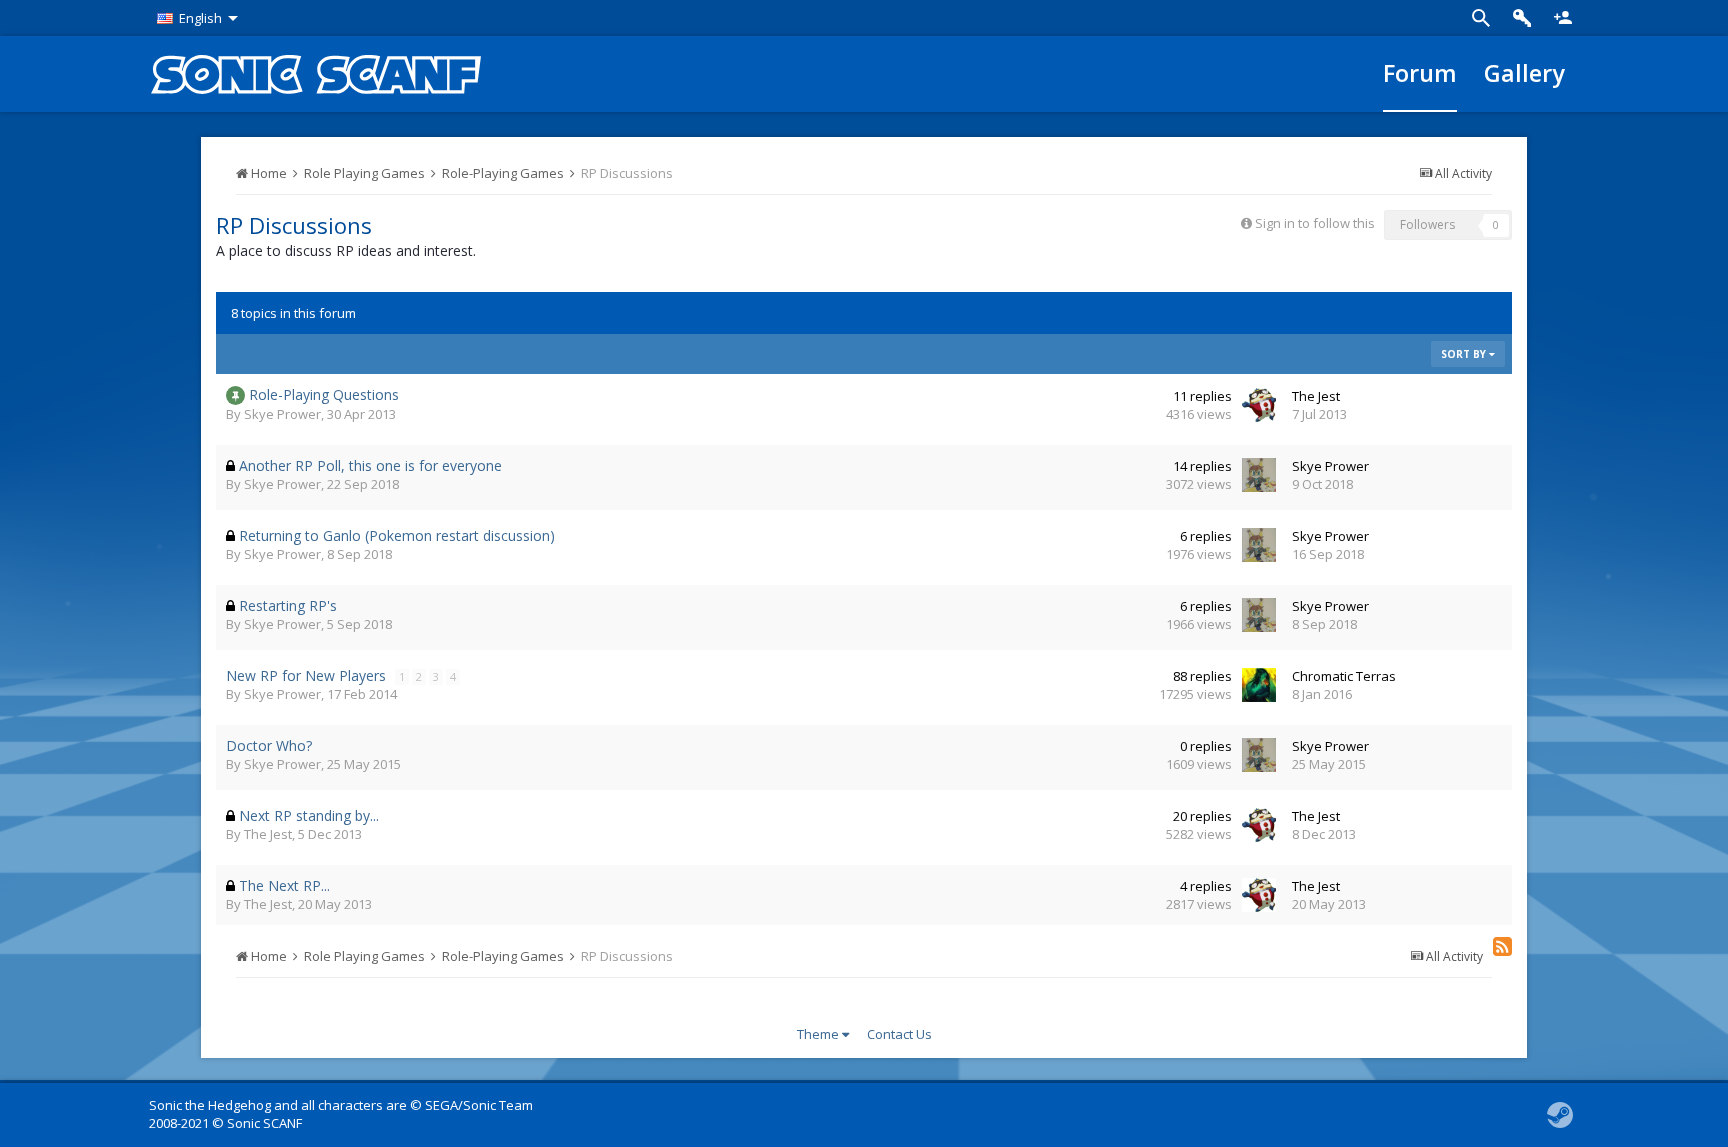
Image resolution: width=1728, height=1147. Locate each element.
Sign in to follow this (1315, 223)
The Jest (1316, 396)
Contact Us (899, 1034)
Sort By (1465, 354)
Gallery (1524, 73)
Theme (819, 1034)
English (200, 18)
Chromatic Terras (1344, 676)
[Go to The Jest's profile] (1259, 405)
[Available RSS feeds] (1502, 946)
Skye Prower (282, 414)
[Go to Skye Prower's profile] (1259, 475)
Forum (1420, 73)
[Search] (1481, 18)
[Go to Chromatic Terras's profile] (1259, 685)
